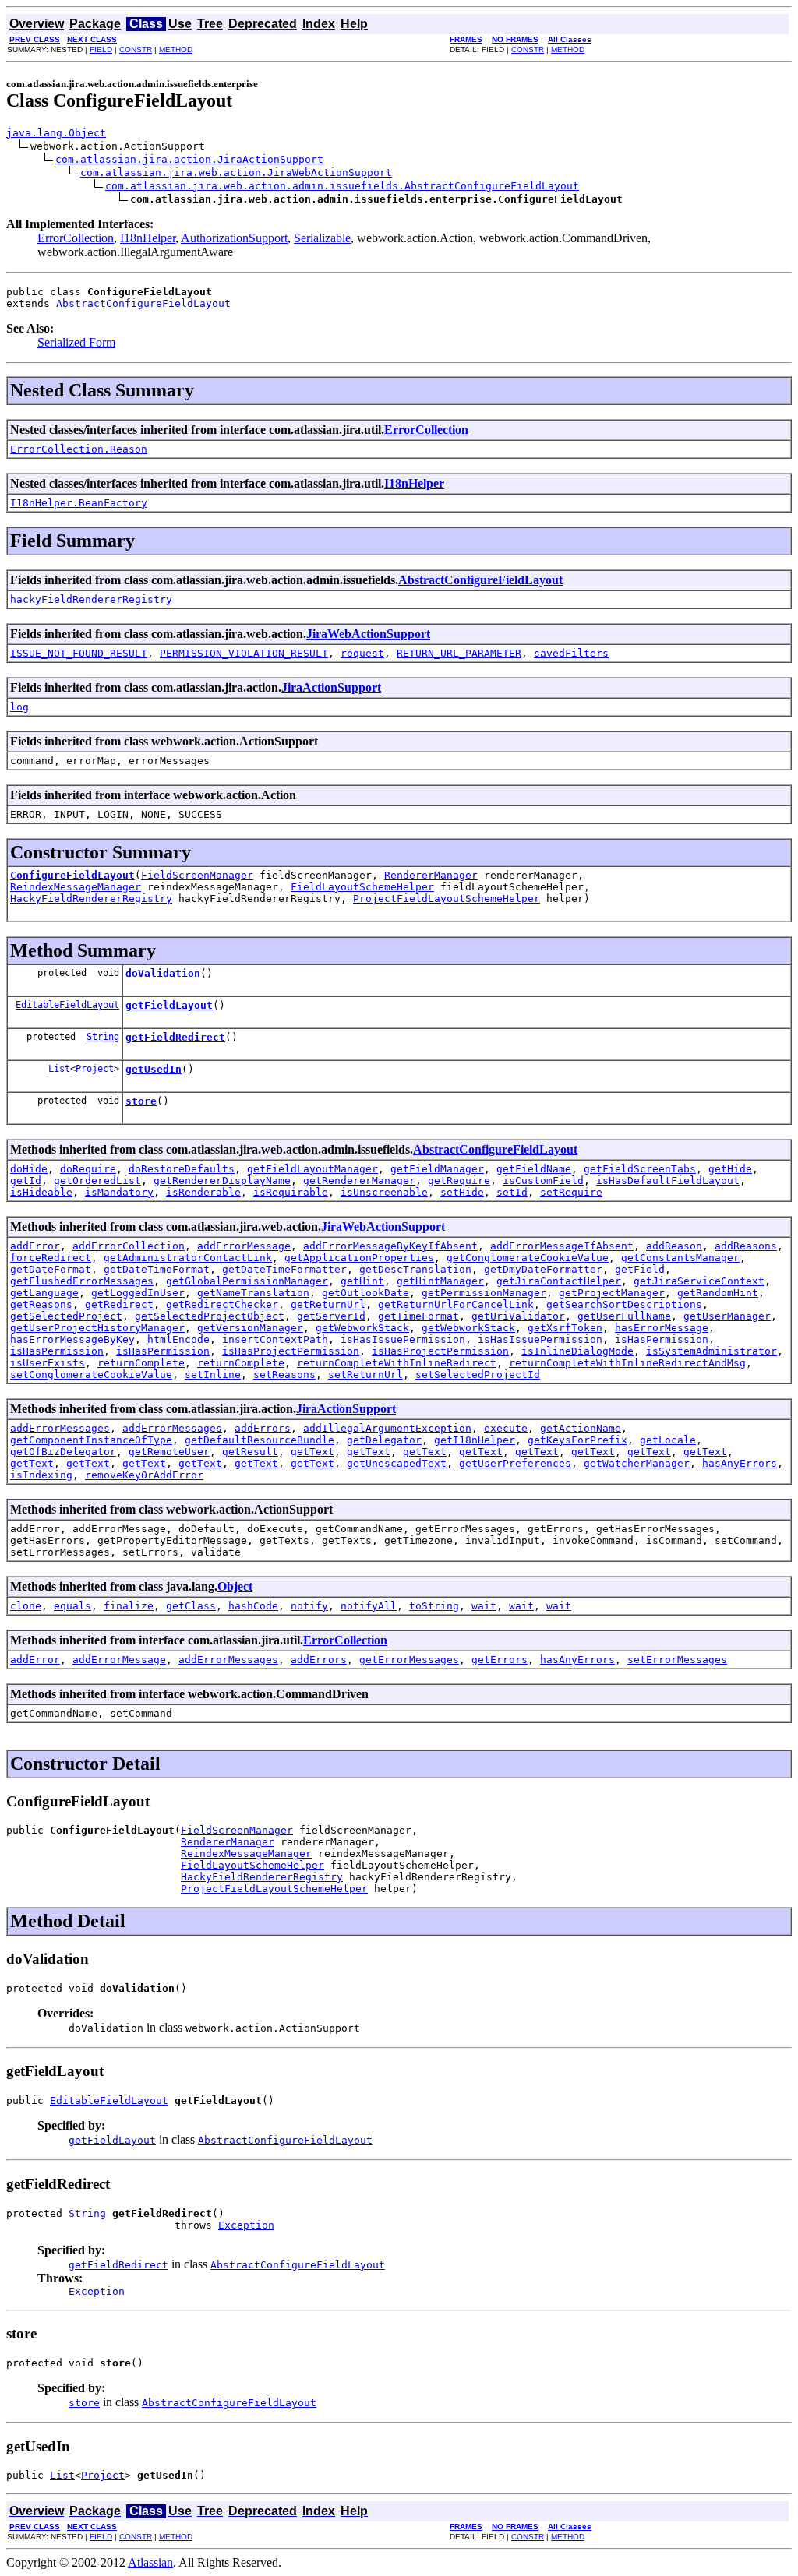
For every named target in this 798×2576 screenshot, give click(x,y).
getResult (250, 1452)
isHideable (41, 1192)
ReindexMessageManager (76, 887)
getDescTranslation (415, 1269)
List (59, 1069)
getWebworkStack (362, 1328)
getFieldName (534, 1169)
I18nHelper (148, 238)
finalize (129, 1606)
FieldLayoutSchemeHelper (362, 887)
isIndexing (41, 1475)
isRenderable (203, 1192)
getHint (362, 1281)
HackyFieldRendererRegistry (91, 899)
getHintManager (440, 1281)
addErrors (263, 1428)
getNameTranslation (253, 1293)
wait (484, 1606)
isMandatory (119, 1192)
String (103, 1037)
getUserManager (727, 1316)
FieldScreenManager (197, 875)
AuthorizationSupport (234, 238)
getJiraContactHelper (559, 1281)
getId (26, 1181)
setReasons (284, 1374)
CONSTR (136, 49)
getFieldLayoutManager (312, 1169)
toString (434, 1606)
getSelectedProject (66, 1316)
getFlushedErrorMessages (82, 1281)
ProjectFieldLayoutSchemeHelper (447, 899)
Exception (246, 2225)
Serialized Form (76, 342)
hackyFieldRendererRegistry (91, 599)
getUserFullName (624, 1316)
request (362, 653)
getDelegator (384, 1440)
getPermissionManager (484, 1293)
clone (26, 1606)
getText (312, 1452)
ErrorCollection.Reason (79, 449)
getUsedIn (154, 1069)
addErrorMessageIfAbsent (562, 1246)
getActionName (581, 1428)
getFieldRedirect (175, 1037)
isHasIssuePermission (403, 1339)
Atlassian (150, 2562)
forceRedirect (51, 1258)
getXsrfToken (565, 1328)
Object (235, 1586)
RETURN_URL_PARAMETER (459, 653)
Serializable (322, 238)
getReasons (41, 1304)
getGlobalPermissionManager (247, 1281)
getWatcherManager (637, 1463)
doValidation (163, 973)
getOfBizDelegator (63, 1452)
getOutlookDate (365, 1293)
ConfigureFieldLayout (72, 875)
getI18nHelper (475, 1440)
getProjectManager (612, 1293)
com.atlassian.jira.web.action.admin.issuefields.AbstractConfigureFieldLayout (342, 186)
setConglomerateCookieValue (91, 1374)
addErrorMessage (244, 1246)
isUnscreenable (384, 1192)
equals (72, 1606)
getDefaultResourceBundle (260, 1440)
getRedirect (119, 1304)
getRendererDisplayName (222, 1181)
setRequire (571, 1192)
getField (640, 1269)
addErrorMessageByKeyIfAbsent (390, 1246)
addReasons (746, 1246)
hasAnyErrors (740, 1463)
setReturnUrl (365, 1374)
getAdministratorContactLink (188, 1258)
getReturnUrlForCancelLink (456, 1304)
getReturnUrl (328, 1304)
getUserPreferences (515, 1463)
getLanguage (44, 1293)
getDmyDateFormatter (543, 1269)
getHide (730, 1169)
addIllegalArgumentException (387, 1428)
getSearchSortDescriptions (624, 1304)
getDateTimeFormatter (284, 1269)
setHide (462, 1192)
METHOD (176, 49)
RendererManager (431, 875)
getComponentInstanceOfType (91, 1440)
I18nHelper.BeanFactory (79, 503)
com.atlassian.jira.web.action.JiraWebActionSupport (236, 173)
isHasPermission (662, 1339)
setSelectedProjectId (478, 1374)
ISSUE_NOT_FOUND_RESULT (79, 653)
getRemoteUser (169, 1452)
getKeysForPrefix (577, 1440)
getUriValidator (518, 1316)
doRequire (88, 1169)
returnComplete (141, 1363)
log (19, 707)
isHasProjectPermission (291, 1351)
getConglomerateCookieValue (528, 1258)
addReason (674, 1246)
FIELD (101, 49)
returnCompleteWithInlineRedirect (397, 1363)
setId (512, 1192)
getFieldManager (437, 1169)
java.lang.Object (56, 133)
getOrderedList (97, 1181)
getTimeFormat (418, 1316)
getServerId (331, 1316)
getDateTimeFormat (157, 1269)
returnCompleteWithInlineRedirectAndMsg (627, 1363)
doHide (29, 1169)
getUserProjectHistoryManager (97, 1328)
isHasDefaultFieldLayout (668, 1181)
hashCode (253, 1606)
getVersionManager (250, 1328)
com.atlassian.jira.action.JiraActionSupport (189, 159)
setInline (213, 1374)
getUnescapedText (397, 1463)
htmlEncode (178, 1339)
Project (95, 1069)
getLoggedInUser (138, 1293)
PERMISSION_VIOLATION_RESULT (244, 653)
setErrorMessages (677, 1660)
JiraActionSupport (331, 687)
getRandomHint (718, 1293)
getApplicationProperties (359, 1258)
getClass (191, 1606)
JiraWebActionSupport (368, 634)
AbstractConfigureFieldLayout (143, 303)
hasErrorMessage (662, 1328)
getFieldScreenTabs (640, 1169)
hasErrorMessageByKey (72, 1339)
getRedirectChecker (222, 1304)
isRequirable (291, 1192)
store (141, 1101)
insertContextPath (275, 1339)
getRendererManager (359, 1181)
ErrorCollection (76, 238)
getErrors (500, 1660)
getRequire (459, 1181)
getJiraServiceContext (699, 1281)
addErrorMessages (60, 1428)
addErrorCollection (129, 1246)
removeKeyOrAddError (144, 1475)
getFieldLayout (169, 1005)
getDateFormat (51, 1269)
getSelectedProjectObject (210, 1316)
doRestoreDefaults (182, 1169)
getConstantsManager (680, 1258)
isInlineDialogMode (577, 1351)
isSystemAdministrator (711, 1351)
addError (35, 1246)
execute (506, 1428)
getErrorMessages (409, 1660)
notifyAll (369, 1606)
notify (309, 1606)
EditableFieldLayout (67, 1005)
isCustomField (543, 1181)
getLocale (668, 1440)
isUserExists (48, 1363)
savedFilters (571, 653)
